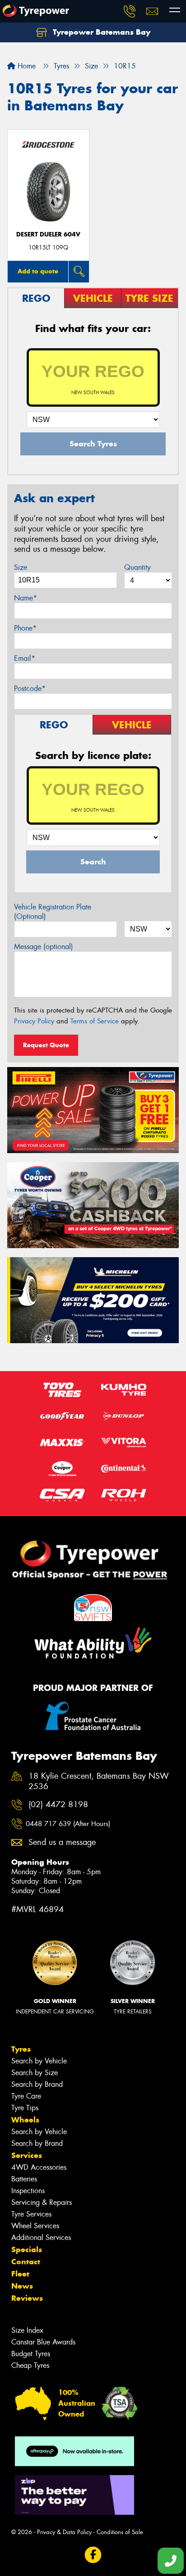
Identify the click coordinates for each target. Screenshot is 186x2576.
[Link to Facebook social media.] (93, 2555)
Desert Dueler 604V (48, 234)
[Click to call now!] (130, 11)
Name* (26, 598)
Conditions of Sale (120, 2532)
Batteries (24, 2179)
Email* (25, 658)
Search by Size (35, 2073)
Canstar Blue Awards (43, 2342)
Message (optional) (44, 947)
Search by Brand (37, 2084)
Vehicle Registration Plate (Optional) (53, 912)
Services (27, 2155)
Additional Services (41, 2238)
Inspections (28, 2191)
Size (21, 567)
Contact (26, 2262)
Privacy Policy (34, 1021)
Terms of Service (95, 1021)
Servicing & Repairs (42, 2202)
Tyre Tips (25, 2108)
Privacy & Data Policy (64, 2532)
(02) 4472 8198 (58, 1805)
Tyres (21, 2049)
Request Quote (46, 1045)
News (22, 2286)
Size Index (27, 2330)
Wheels (25, 2120)
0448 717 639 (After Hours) (68, 1824)
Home (26, 66)
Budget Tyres (31, 2354)
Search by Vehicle (39, 2061)
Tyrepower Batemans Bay (100, 32)
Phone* (25, 628)
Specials (27, 2249)
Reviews (27, 2298)
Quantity (137, 567)
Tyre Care (26, 2096)
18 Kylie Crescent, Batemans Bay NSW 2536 (99, 1781)
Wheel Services (35, 2226)
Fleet (20, 2274)
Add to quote (38, 271)
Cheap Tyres (30, 2365)
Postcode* (30, 688)
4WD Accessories (39, 2167)
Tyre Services (31, 2214)
